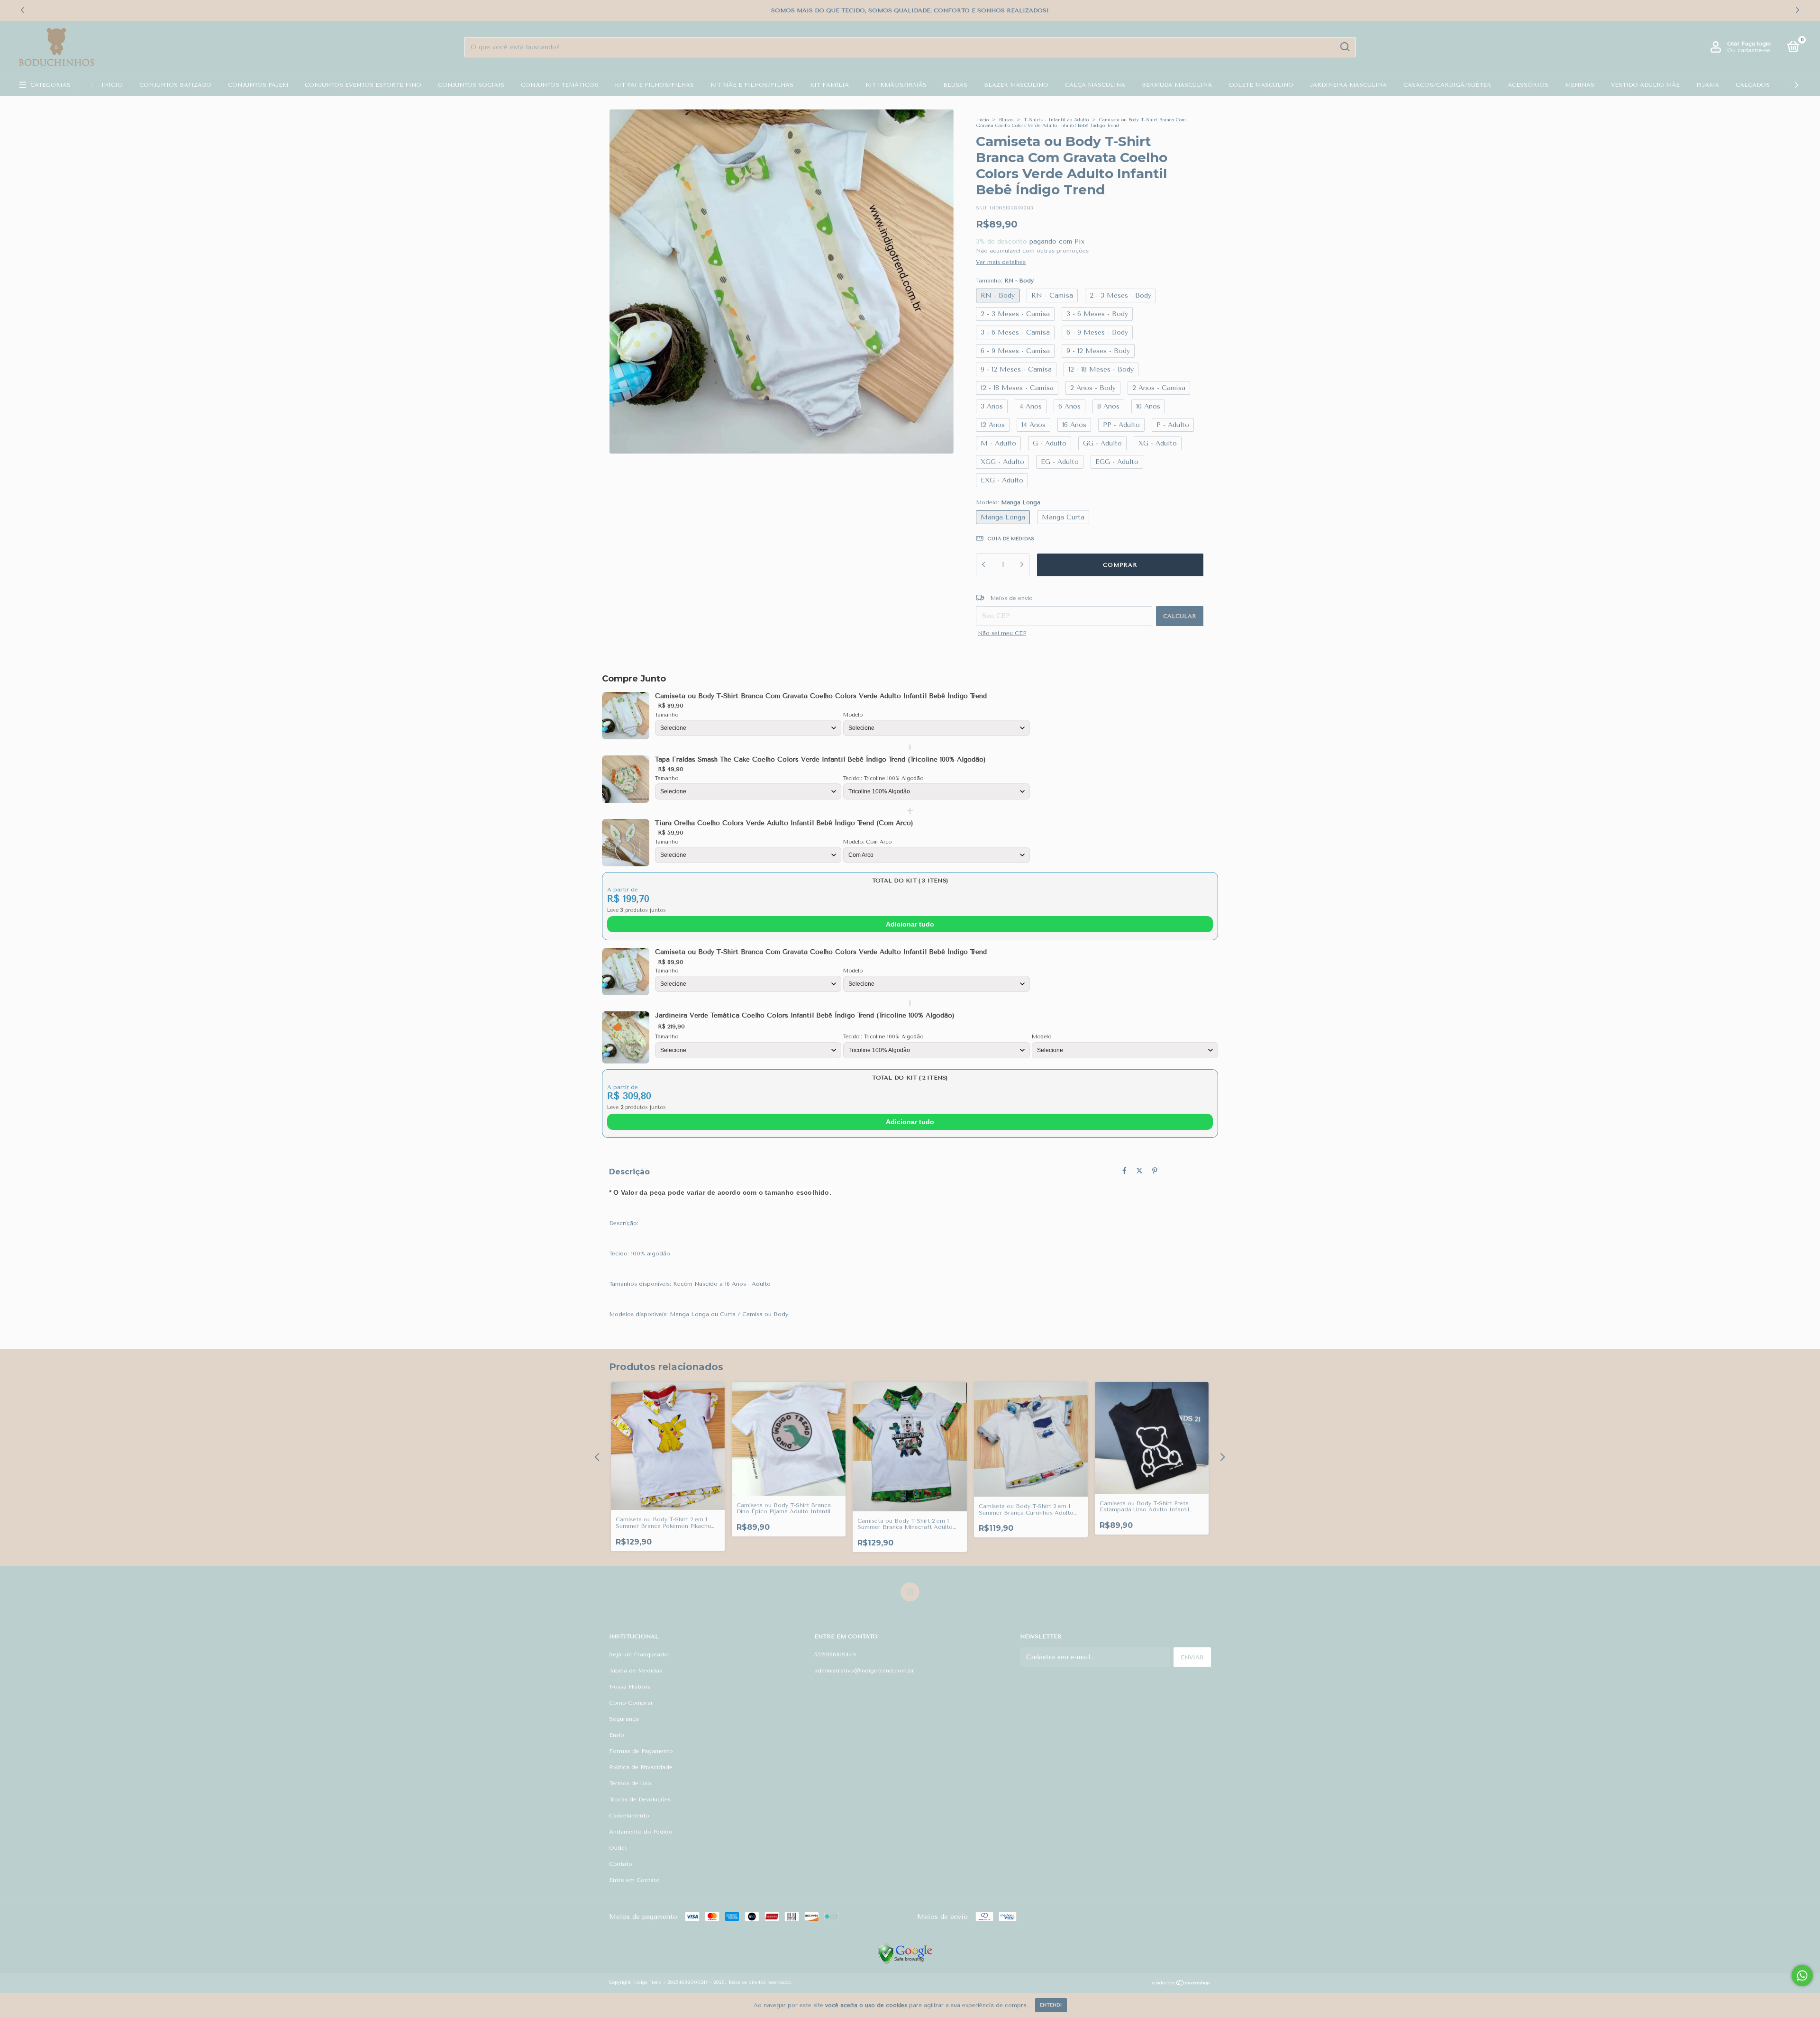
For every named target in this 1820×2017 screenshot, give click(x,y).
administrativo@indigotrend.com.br (864, 1671)
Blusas (955, 85)
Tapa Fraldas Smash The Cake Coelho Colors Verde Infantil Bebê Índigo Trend (820, 759)
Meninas (1580, 85)
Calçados (1753, 85)
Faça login (1756, 44)
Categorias (50, 85)
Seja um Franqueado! (640, 1654)
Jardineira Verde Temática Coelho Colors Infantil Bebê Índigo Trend (805, 1015)
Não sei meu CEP (1002, 633)
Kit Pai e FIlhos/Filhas (654, 85)
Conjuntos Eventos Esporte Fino (363, 85)
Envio (617, 1735)
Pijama (1708, 85)
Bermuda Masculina (1177, 85)
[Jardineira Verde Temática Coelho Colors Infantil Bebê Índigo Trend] (626, 1037)
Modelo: (1008, 502)
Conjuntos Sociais (471, 85)
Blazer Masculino (1016, 85)
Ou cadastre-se (1749, 50)
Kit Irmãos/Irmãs (896, 85)
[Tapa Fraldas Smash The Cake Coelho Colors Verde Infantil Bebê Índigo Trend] (626, 779)
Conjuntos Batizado (175, 85)
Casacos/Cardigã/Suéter (1447, 85)
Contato (621, 1864)
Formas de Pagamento (641, 1751)
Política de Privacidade (641, 1767)
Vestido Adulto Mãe (1645, 85)
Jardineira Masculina (1348, 85)
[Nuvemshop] (1181, 1984)
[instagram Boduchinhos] (910, 1592)
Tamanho (667, 715)
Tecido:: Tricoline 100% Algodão (883, 778)
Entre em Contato (634, 1880)
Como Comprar (631, 1703)
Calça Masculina (1095, 85)
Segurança (624, 1719)
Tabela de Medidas (636, 1671)
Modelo (853, 715)
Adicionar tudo (910, 924)
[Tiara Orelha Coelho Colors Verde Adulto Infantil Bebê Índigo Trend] (626, 843)
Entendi (1051, 2005)
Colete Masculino (1261, 85)
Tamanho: (1005, 281)
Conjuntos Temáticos (560, 85)
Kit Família (829, 85)
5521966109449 (835, 1654)
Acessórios (1528, 85)
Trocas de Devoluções (640, 1799)
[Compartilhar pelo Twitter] (1139, 1171)
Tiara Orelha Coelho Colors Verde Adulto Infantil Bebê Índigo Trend (784, 823)
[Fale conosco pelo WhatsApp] (1802, 1976)
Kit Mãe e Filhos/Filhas (752, 85)
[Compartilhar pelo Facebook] (1124, 1171)
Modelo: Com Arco (867, 842)
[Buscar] (1344, 47)
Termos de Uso (630, 1783)
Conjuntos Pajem (258, 85)
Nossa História (630, 1687)
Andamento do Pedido (641, 1832)
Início (112, 85)
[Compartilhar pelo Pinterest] (1155, 1171)
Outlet (618, 1848)
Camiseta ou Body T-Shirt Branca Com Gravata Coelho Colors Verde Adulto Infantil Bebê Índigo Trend (821, 696)
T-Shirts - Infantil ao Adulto (1056, 120)
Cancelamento (629, 1816)
